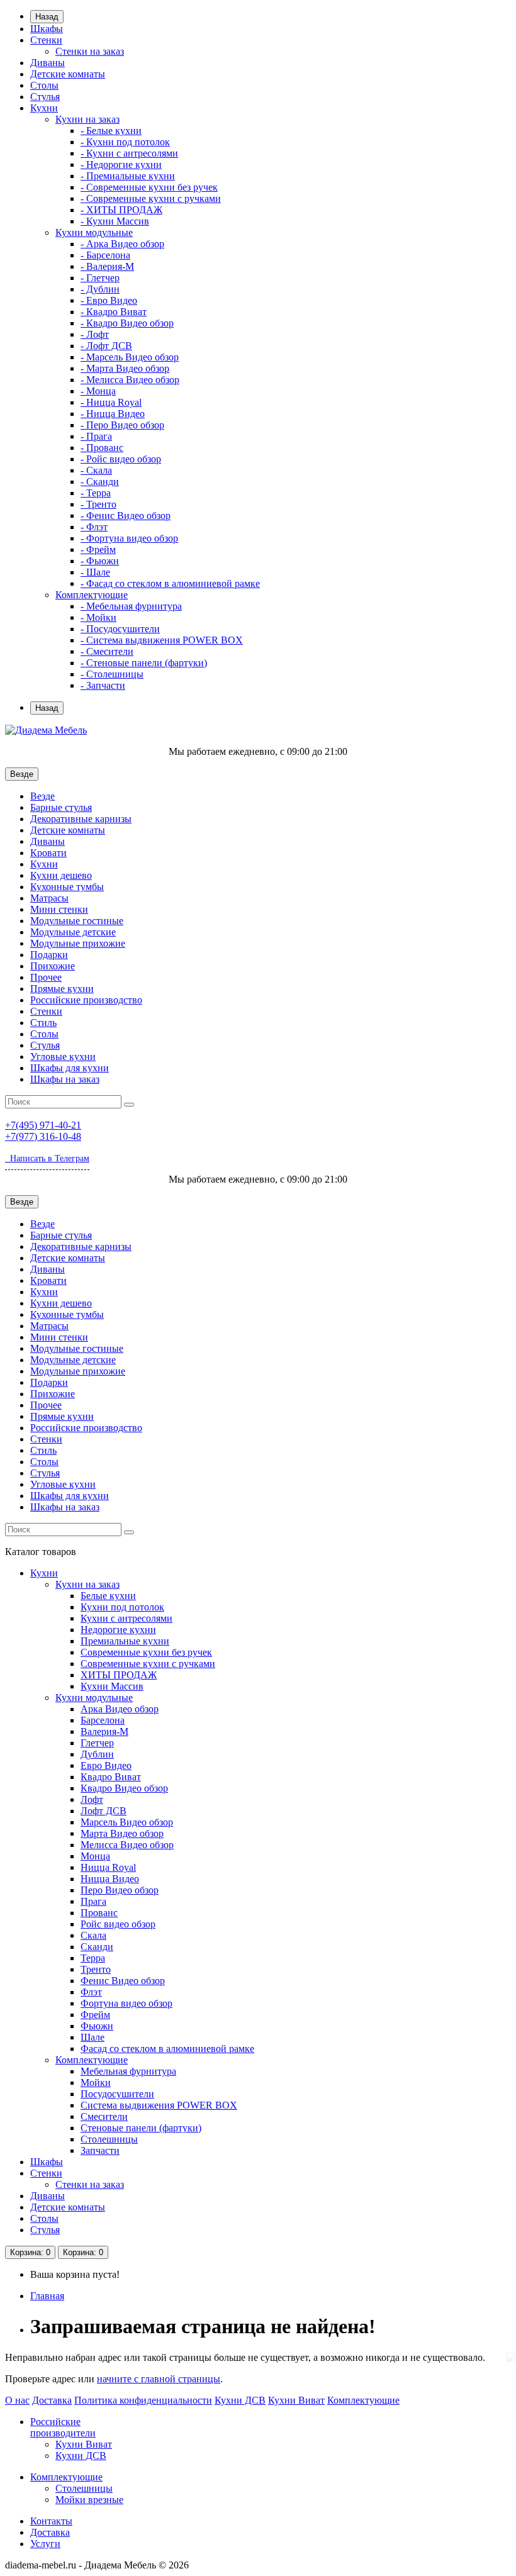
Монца (95, 1856)
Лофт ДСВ (104, 1811)
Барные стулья (61, 807)
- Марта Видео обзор (125, 368)
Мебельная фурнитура (128, 2071)
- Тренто (98, 504)
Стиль (43, 1023)
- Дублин (100, 289)
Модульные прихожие (78, 943)
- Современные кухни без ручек (149, 187)
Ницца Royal (108, 1867)
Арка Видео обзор (120, 1709)
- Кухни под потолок (125, 142)
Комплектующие (92, 595)
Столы (44, 85)
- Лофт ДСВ (106, 346)
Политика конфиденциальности (143, 2400)
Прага (93, 1901)
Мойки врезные (89, 2500)
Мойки (96, 2083)
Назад (47, 17)
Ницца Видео (110, 1879)
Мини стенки (59, 909)
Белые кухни (108, 1596)
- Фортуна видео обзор (129, 538)
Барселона (103, 1720)
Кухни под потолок (122, 1607)
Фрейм (95, 2015)
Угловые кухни (63, 1057)
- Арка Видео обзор (122, 244)
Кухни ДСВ (240, 2400)
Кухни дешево (61, 875)
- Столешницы (112, 674)
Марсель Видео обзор (127, 1822)
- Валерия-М (107, 266)
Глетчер (97, 1743)
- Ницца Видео (113, 414)
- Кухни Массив (115, 221)
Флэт (91, 1992)
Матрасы (49, 898)
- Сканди (100, 482)
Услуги (45, 2544)
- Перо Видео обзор (122, 425)
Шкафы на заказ (65, 1079)
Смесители (104, 2116)
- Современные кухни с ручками (151, 198)
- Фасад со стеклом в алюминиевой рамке (170, 583)
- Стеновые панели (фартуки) (144, 663)
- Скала (96, 470)
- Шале (95, 572)
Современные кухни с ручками (148, 1664)
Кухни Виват (296, 2400)
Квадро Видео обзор (124, 1788)
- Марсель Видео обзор (130, 357)
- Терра (96, 493)
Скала (93, 1935)
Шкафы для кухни (70, 1068)
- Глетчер (100, 278)
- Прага (96, 436)
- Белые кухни (111, 131)
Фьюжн (97, 2026)
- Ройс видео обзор (121, 459)
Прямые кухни (62, 989)
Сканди (97, 1947)
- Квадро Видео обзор (127, 323)
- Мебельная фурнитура (131, 606)
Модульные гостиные (77, 921)
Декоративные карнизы (81, 819)
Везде (42, 796)
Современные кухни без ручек (146, 1652)
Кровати (48, 853)
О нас (17, 2400)
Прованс (99, 1913)
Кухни (44, 108)
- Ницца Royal (111, 402)
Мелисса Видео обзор (127, 1845)
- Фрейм (98, 549)
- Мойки (98, 617)
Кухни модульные (94, 232)
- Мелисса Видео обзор (130, 380)
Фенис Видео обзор (123, 1981)
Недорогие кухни (118, 1630)
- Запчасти (103, 685)
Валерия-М (104, 1731)
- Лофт (95, 334)
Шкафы (47, 29)
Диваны (48, 63)
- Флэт (94, 527)
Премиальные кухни (125, 1641)
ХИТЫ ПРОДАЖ (119, 1675)
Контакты (51, 2521)
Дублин (97, 1754)
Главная (47, 2296)
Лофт (92, 1799)
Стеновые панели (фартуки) (141, 2128)
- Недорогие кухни (121, 164)
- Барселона (105, 255)
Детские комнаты (68, 74)
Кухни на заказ (87, 119)
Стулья (45, 97)
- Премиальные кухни (128, 176)
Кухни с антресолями (126, 1618)
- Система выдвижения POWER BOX (162, 640)
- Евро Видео (109, 300)
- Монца (98, 391)
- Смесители (107, 651)
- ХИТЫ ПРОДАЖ (121, 210)
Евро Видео (106, 1765)
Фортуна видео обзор (126, 2003)
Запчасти (100, 2150)
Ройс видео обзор (118, 1924)
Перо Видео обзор (120, 1890)
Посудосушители (117, 2094)
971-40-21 (43, 1125)
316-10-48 (43, 1136)
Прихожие (53, 966)
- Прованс (102, 448)
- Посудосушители (120, 629)
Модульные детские (73, 932)
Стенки (46, 40)
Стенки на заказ (90, 51)
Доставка (52, 2400)
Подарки (49, 955)
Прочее (46, 977)
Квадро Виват (111, 1777)
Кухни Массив (112, 1686)
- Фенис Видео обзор (126, 516)
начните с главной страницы (159, 2379)
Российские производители (63, 2427)
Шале (93, 2037)
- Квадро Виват (114, 312)
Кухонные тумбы (67, 887)
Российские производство (86, 1000)
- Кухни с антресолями (129, 153)
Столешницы (109, 2139)
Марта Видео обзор (122, 1833)
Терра (93, 1958)
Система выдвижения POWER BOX (159, 2105)
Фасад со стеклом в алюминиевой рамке (167, 2049)
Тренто (96, 1969)
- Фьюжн (100, 561)
